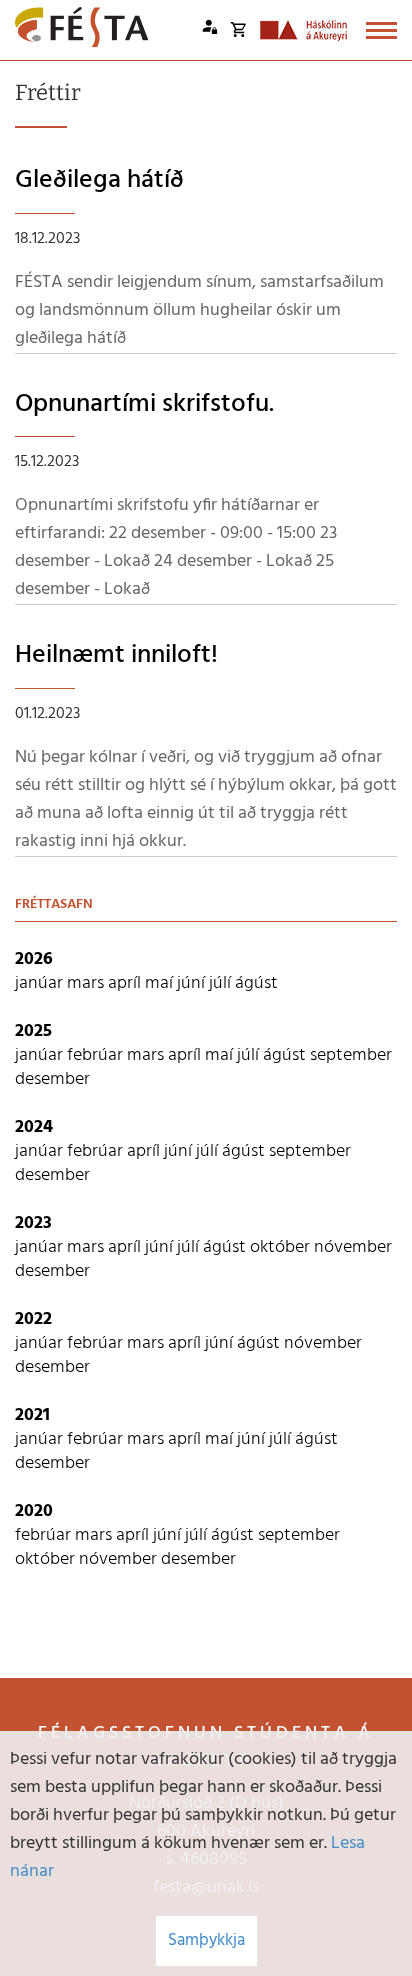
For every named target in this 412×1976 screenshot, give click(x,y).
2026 (34, 959)
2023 (33, 1223)
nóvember (353, 1247)
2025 (33, 1031)
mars (87, 983)
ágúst (256, 983)
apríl (126, 983)
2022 (33, 1319)
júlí (222, 983)
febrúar (97, 1055)
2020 (34, 1511)
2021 (32, 1415)
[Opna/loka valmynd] (381, 30)
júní (193, 983)
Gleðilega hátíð (99, 180)
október (282, 1247)
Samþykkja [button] (206, 1940)
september (351, 1055)
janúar (41, 983)
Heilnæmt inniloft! (116, 655)
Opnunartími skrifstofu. (144, 404)
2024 (34, 1127)
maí (161, 983)
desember (52, 1079)
